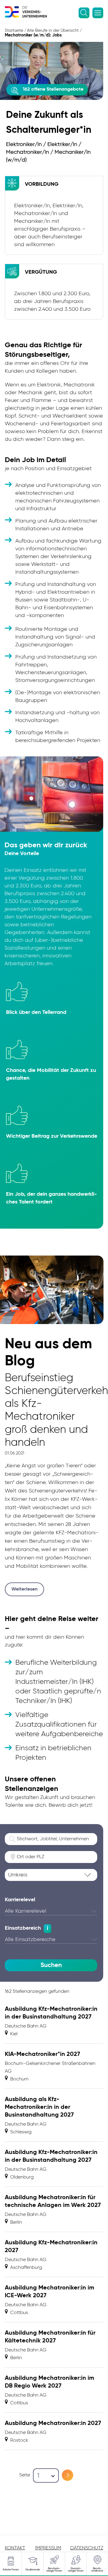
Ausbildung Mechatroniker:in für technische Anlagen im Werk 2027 (53, 2202)
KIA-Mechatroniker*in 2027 (42, 2054)
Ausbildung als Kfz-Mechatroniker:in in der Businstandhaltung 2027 (39, 2107)
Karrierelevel (20, 1900)
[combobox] (46, 2476)
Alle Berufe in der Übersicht (53, 31)
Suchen (51, 1965)
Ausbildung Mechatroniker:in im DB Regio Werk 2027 (49, 2382)
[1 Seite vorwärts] (67, 2475)
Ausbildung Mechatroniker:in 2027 (53, 2423)
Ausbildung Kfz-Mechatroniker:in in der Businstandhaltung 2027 (51, 2013)
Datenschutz (87, 2548)
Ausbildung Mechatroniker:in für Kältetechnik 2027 (50, 2337)
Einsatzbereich (23, 1928)
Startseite (14, 31)
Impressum (48, 2548)
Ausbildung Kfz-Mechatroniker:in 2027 (51, 2247)
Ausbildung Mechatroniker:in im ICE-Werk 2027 (49, 2292)
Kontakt (15, 2548)
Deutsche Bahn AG (26, 2026)
